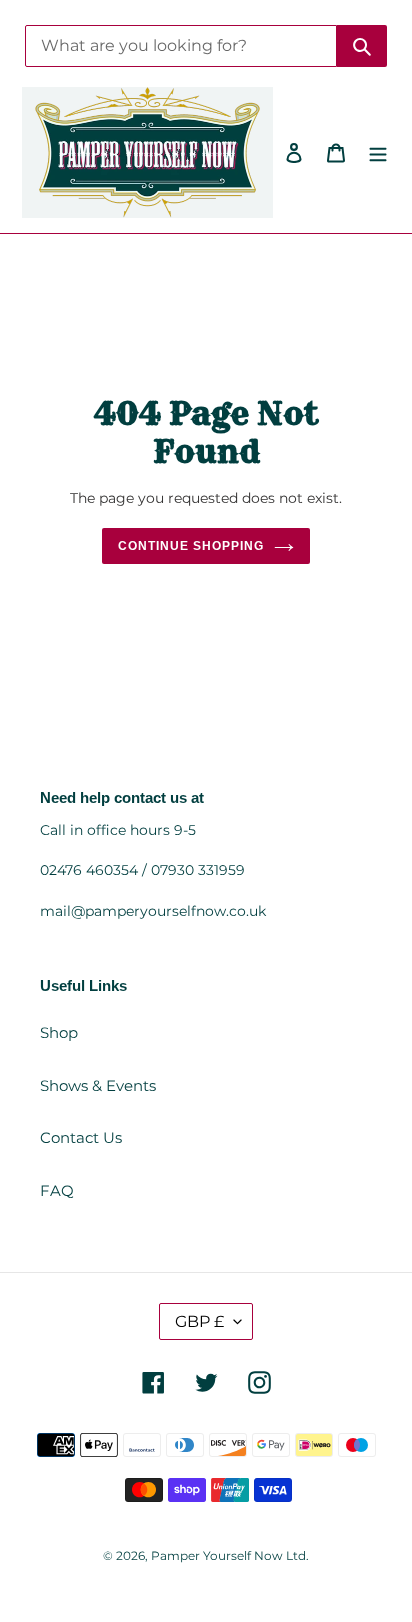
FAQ (57, 1190)
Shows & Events (98, 1085)
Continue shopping (191, 546)
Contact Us (81, 1137)
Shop (59, 1032)
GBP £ (199, 1321)
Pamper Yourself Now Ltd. (230, 1555)
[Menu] (378, 152)
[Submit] (362, 46)
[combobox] (181, 46)
